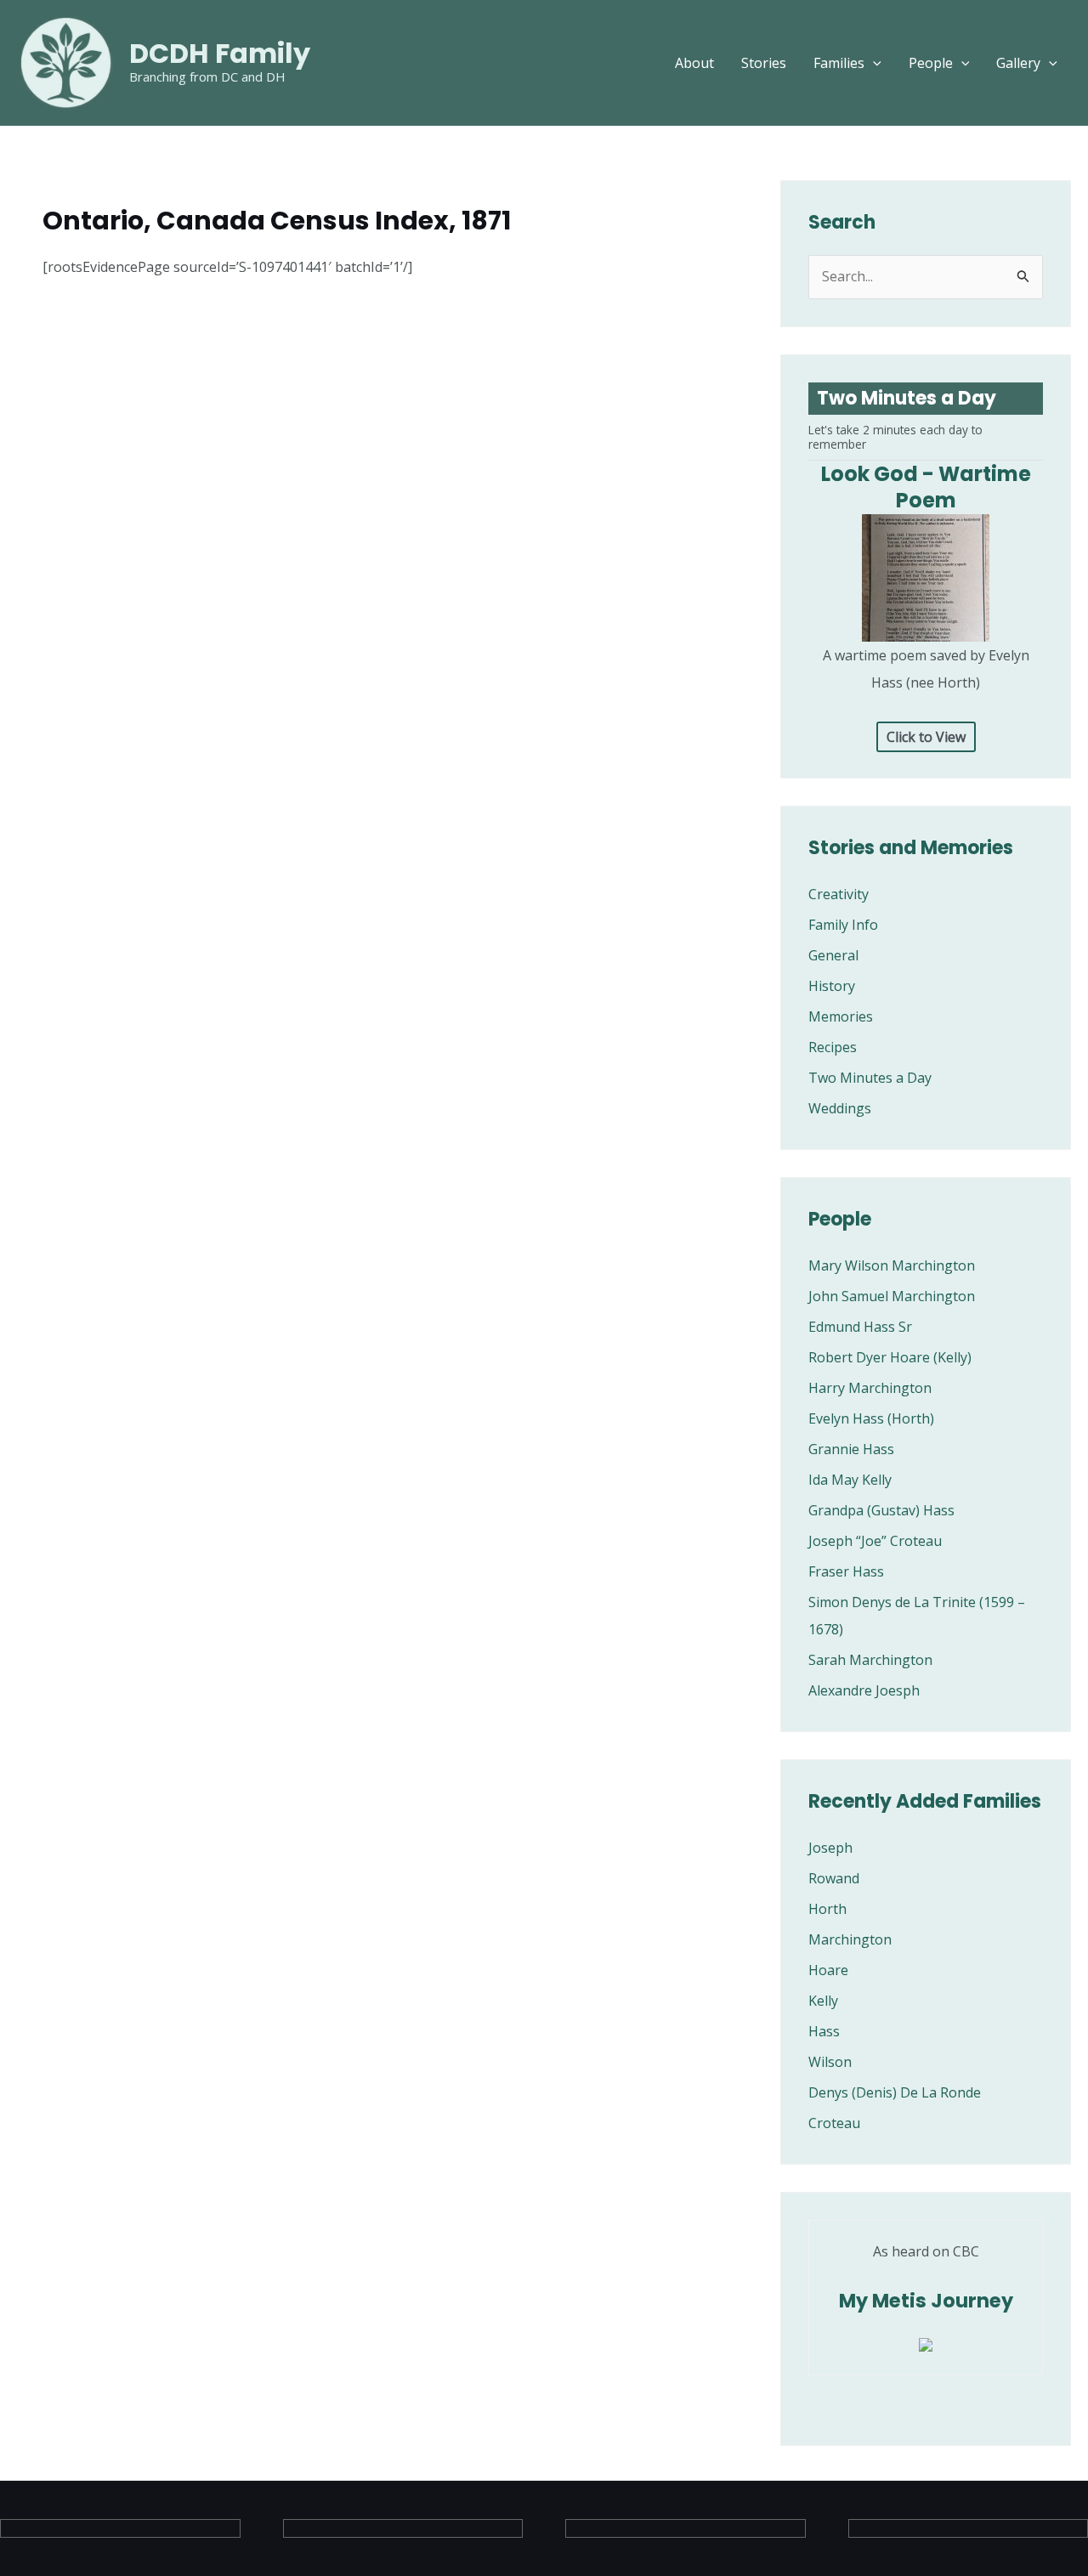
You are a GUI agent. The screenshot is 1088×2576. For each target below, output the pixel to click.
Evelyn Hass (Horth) (871, 1418)
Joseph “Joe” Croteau (875, 1541)
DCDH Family (220, 53)
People (931, 63)
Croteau (834, 2123)
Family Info (843, 925)
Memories (841, 1016)
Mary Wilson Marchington (892, 1265)
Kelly (823, 2001)
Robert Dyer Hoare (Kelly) (890, 1357)
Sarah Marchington (870, 1660)
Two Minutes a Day (870, 1078)
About (694, 63)
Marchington (850, 1939)
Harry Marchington (870, 1388)
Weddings (840, 1108)
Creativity (839, 894)
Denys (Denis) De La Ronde (895, 2092)
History (832, 986)
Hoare (828, 1970)
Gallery (1018, 63)
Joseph (830, 1848)
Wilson (830, 2062)
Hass (824, 2031)
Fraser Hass (846, 1571)
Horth (827, 1909)
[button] (873, 63)
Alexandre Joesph (864, 1690)
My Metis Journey (926, 2301)
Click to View (926, 737)
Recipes (833, 1047)
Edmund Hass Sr (860, 1327)
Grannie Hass (851, 1449)
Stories (764, 63)
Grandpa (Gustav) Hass (881, 1510)
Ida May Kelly (850, 1480)
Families (839, 63)
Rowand (834, 1878)
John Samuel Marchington (892, 1296)
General (833, 955)
